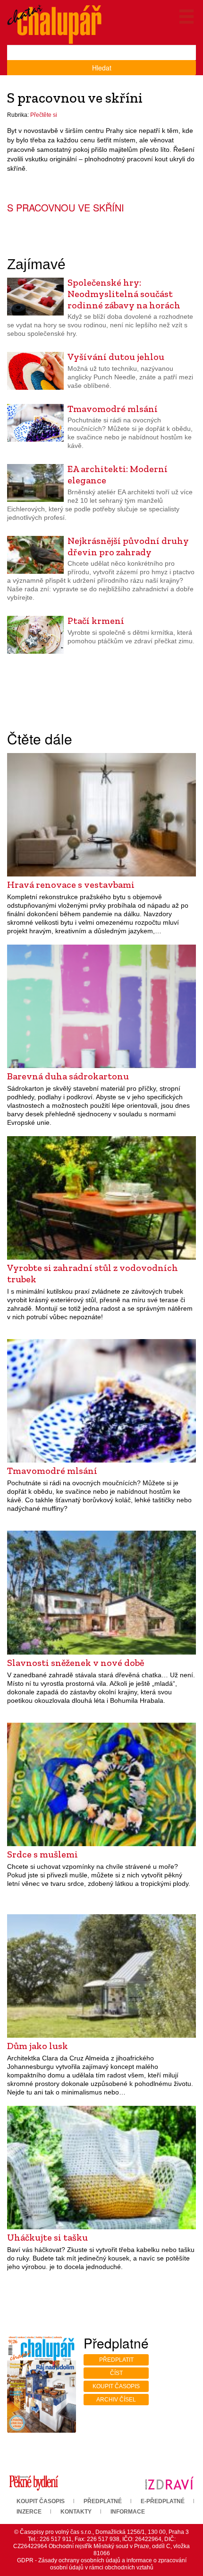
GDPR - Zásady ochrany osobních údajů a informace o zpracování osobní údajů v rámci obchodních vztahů (102, 2564)
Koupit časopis (116, 2386)
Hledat (102, 68)
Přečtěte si (44, 115)
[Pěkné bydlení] (34, 2483)
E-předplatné (163, 2501)
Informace (128, 2512)
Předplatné (103, 2501)
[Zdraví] (169, 2483)
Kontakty (76, 2512)
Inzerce (29, 2512)
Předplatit (116, 2360)
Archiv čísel (116, 2400)
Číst (116, 2373)
